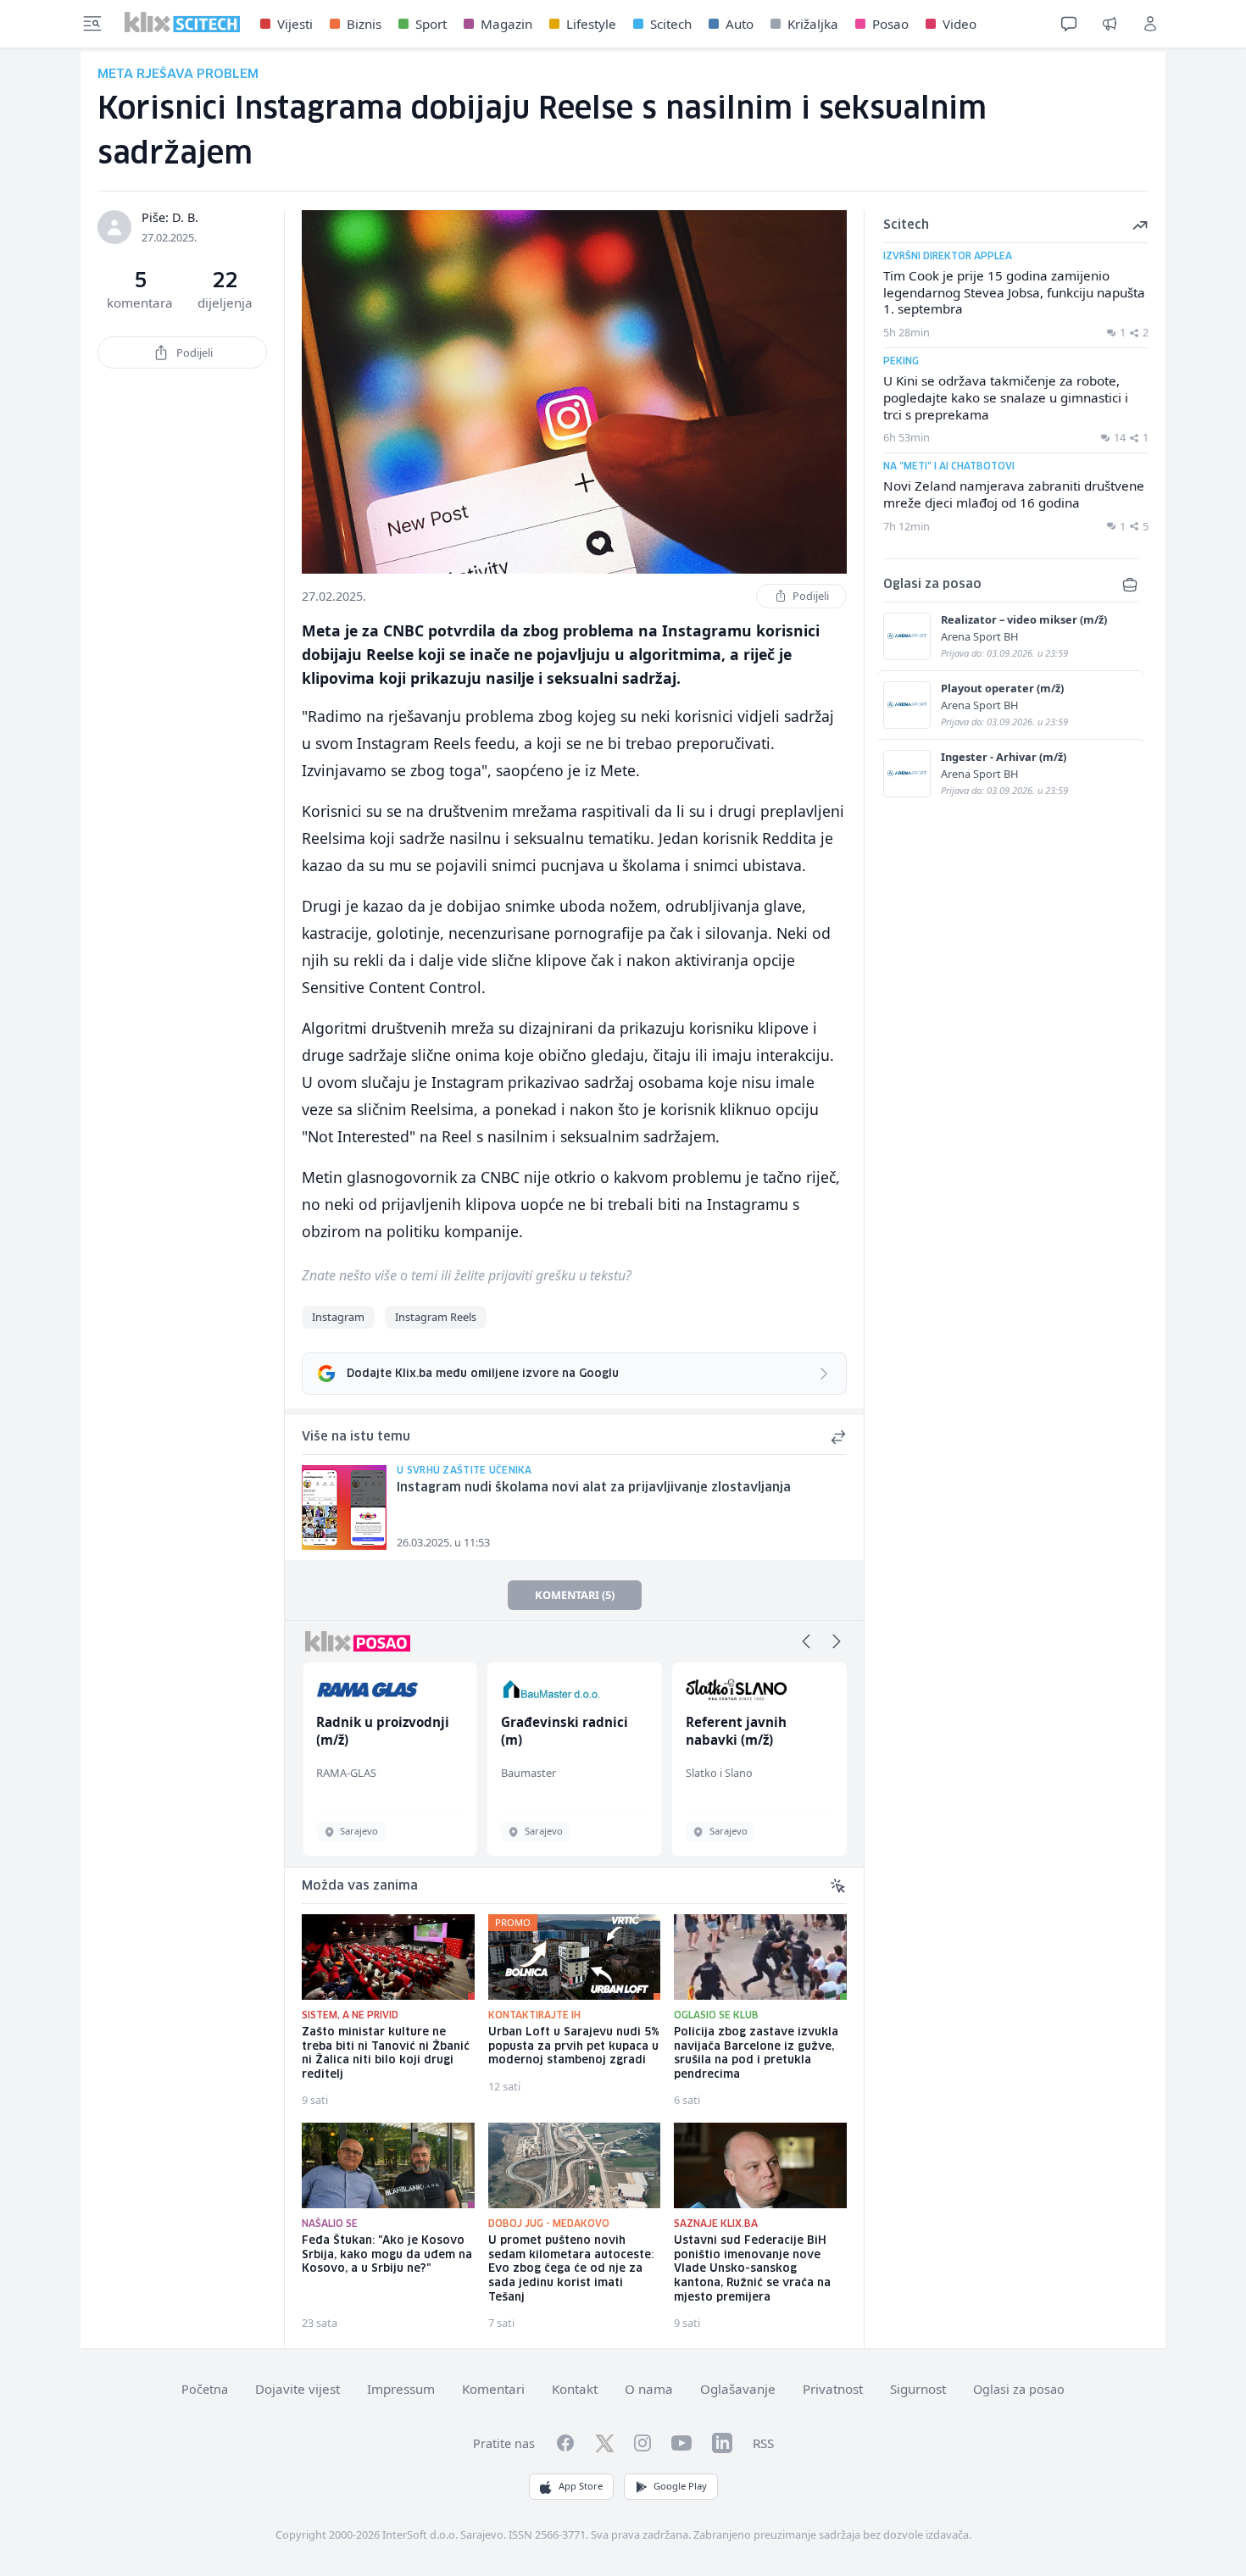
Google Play (680, 2486)
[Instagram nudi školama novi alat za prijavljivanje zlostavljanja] (344, 1507)
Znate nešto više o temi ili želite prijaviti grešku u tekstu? (467, 1275)
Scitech (671, 24)
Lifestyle (591, 24)
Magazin (506, 24)
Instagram (338, 1317)
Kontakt (575, 2389)
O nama (649, 2389)
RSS (763, 2443)
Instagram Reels (436, 1317)
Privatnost (833, 2389)
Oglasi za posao (1019, 2389)
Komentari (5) (575, 1595)
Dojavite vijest (298, 2389)
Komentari (493, 2389)
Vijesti (295, 24)
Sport (431, 24)
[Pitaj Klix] (1069, 24)
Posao (890, 24)
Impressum (401, 2389)
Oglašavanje (738, 2389)
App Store (581, 2486)
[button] (806, 1641)
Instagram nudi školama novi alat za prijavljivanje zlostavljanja (594, 1488)
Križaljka (813, 24)
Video (960, 24)
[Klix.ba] (182, 22)
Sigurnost (918, 2389)
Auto (740, 24)
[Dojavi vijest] (1110, 24)
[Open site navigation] (92, 24)
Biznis (364, 24)
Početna (205, 2389)
